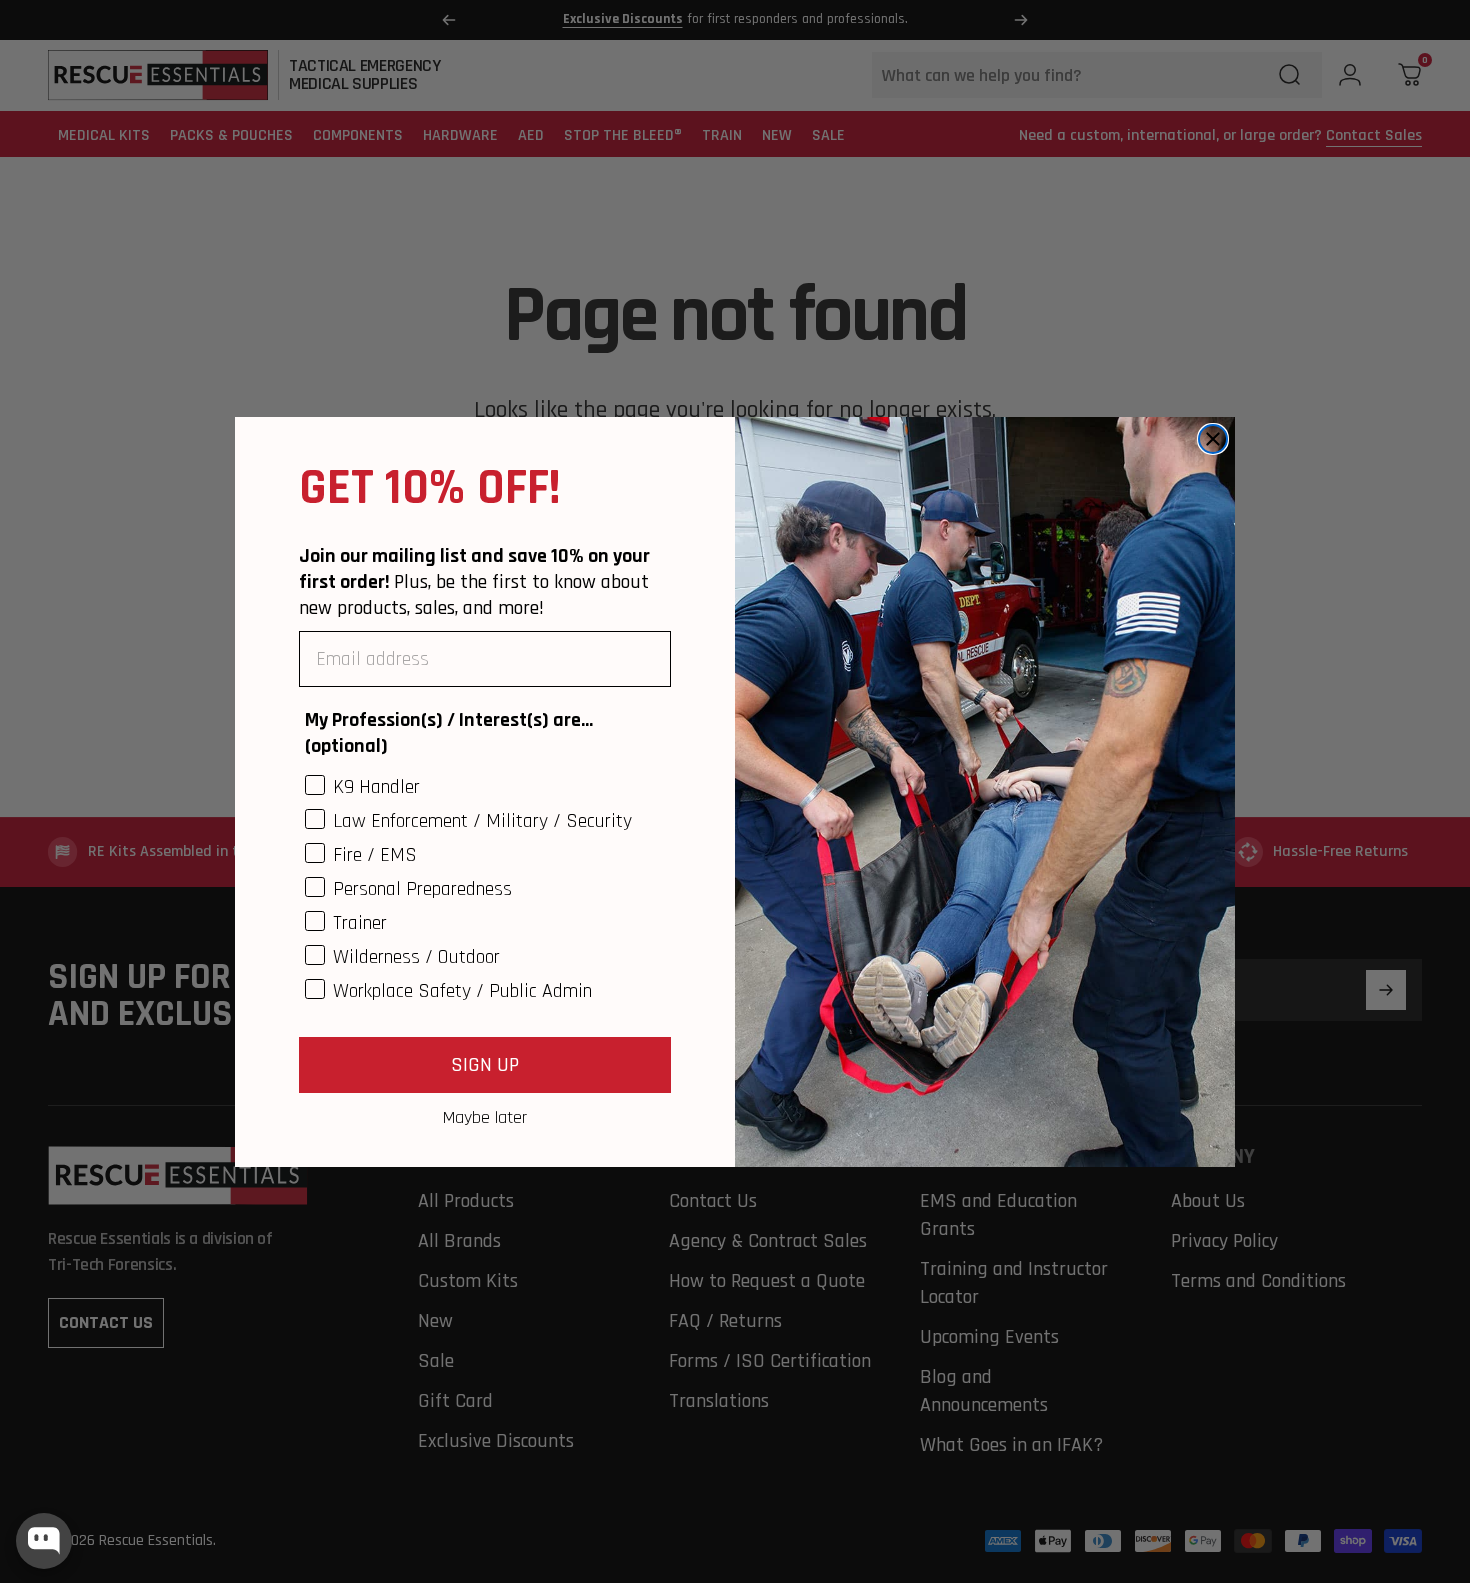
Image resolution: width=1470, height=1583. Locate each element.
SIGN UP (485, 1064)
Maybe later (485, 1116)
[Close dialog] (1213, 439)
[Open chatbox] (44, 1541)
